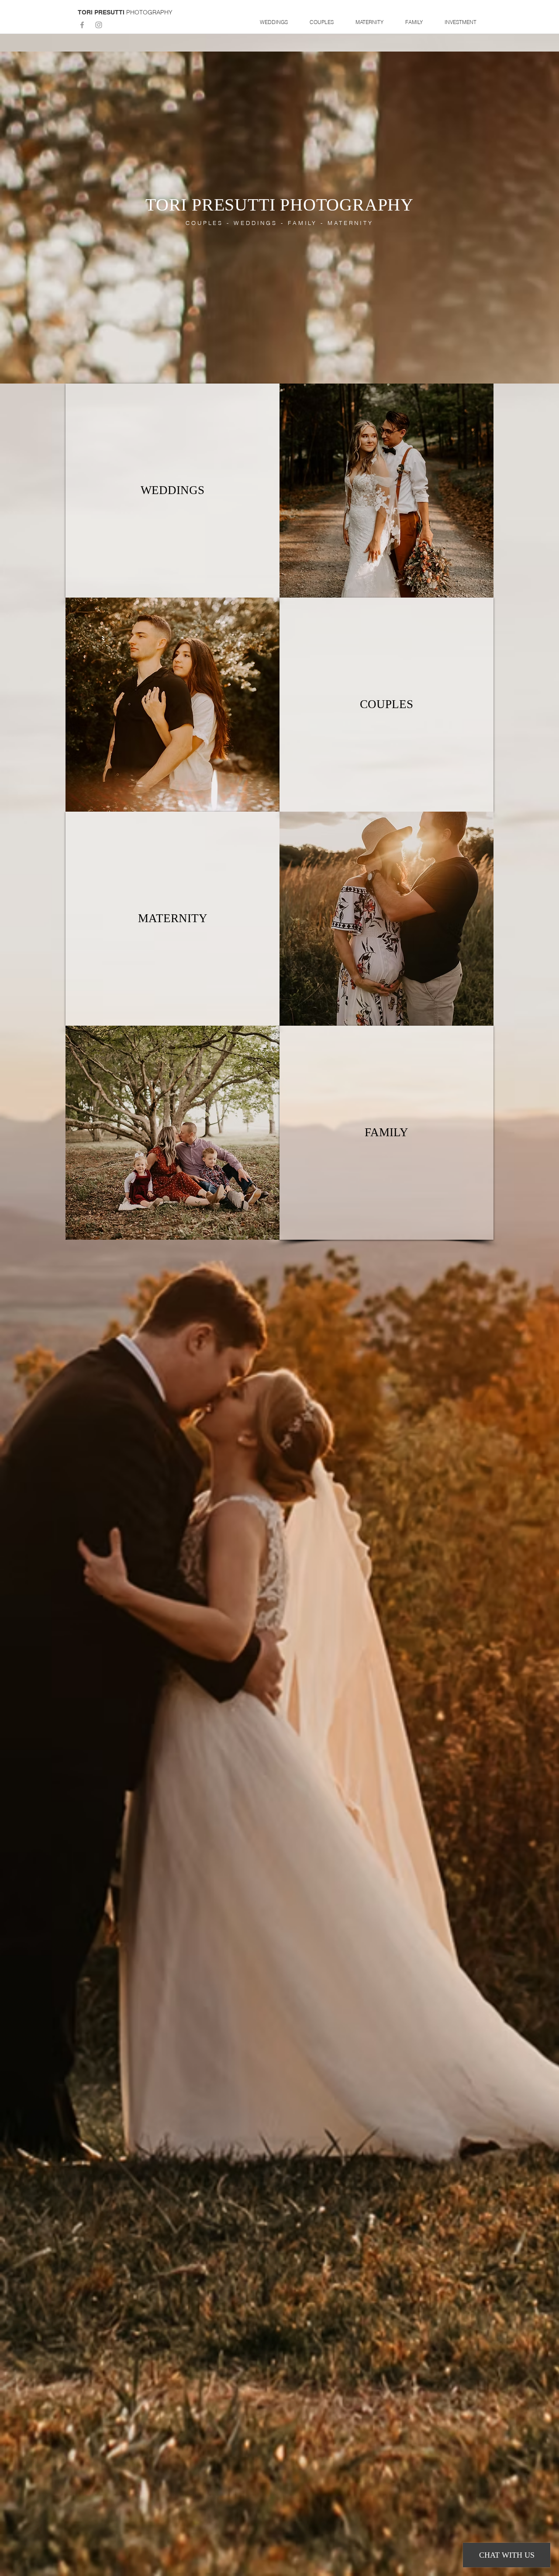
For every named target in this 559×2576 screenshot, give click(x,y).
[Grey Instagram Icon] (99, 25)
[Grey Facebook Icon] (82, 25)
